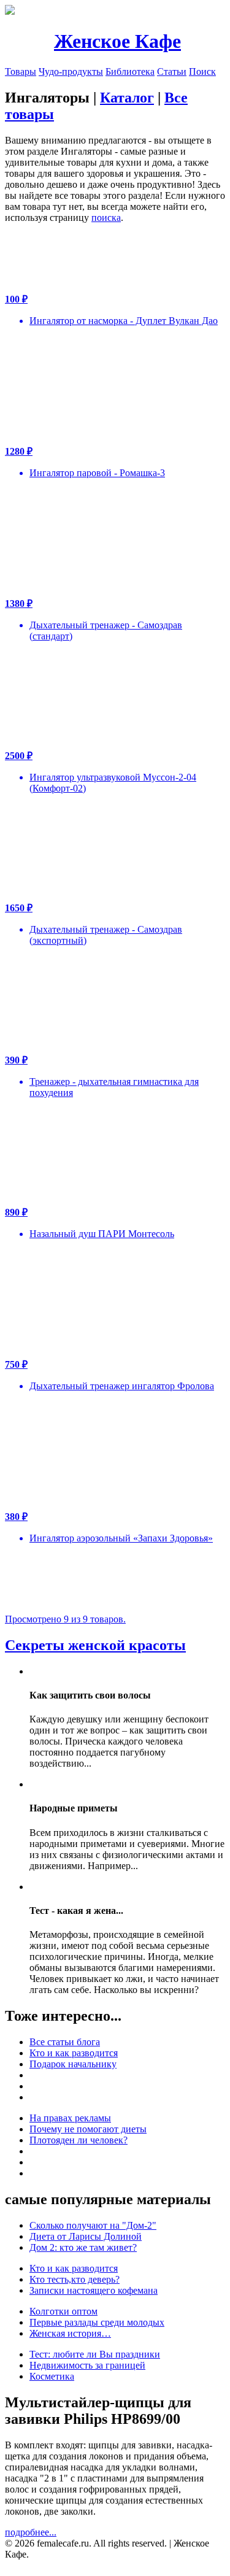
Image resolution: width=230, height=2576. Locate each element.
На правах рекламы (70, 2118)
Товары (21, 71)
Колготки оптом (63, 2311)
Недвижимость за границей (87, 2365)
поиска (106, 218)
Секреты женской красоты (95, 1645)
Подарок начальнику (73, 2064)
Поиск (202, 71)
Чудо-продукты (71, 71)
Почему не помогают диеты (88, 2129)
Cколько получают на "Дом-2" (93, 2225)
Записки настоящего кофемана (94, 2290)
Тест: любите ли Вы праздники (95, 2354)
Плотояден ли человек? (79, 2140)
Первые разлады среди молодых (97, 2322)
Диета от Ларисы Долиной (86, 2236)
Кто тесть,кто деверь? (75, 2279)
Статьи (172, 71)
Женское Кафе (117, 41)
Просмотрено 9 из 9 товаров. (65, 1619)
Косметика (52, 2376)
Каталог (127, 98)
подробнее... (31, 2532)
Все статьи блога (65, 2042)
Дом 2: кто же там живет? (83, 2247)
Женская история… (70, 2333)
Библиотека (130, 71)
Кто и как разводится (74, 2053)
